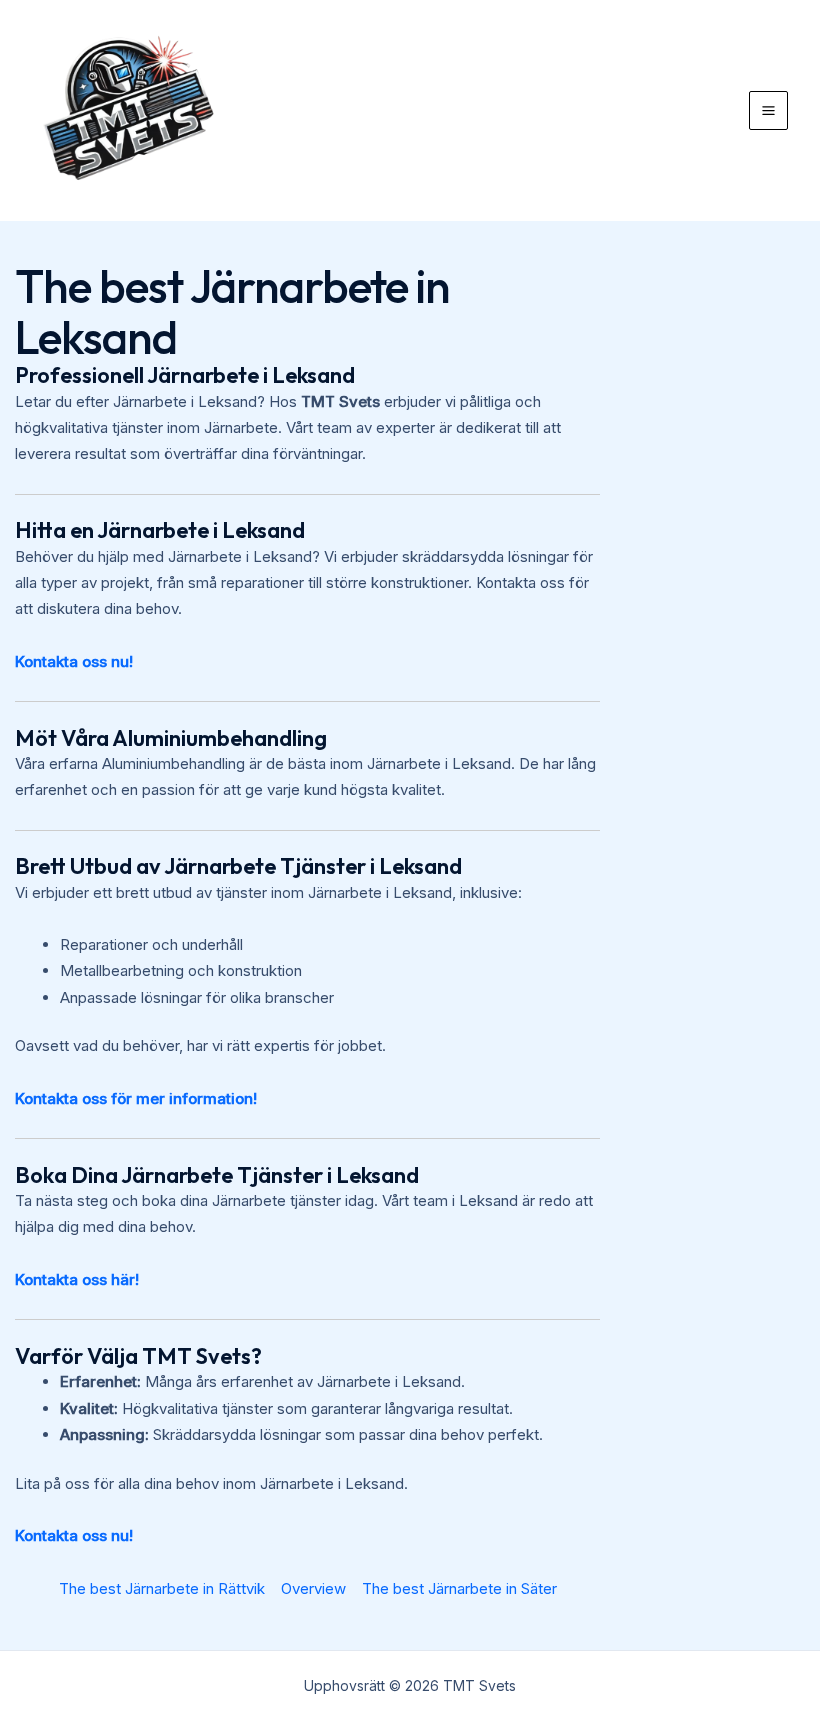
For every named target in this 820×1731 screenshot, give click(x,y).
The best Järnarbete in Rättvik (162, 1588)
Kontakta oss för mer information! (136, 1098)
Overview (313, 1588)
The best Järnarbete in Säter (459, 1588)
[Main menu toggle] (769, 111)
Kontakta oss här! (77, 1279)
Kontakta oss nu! (74, 661)
